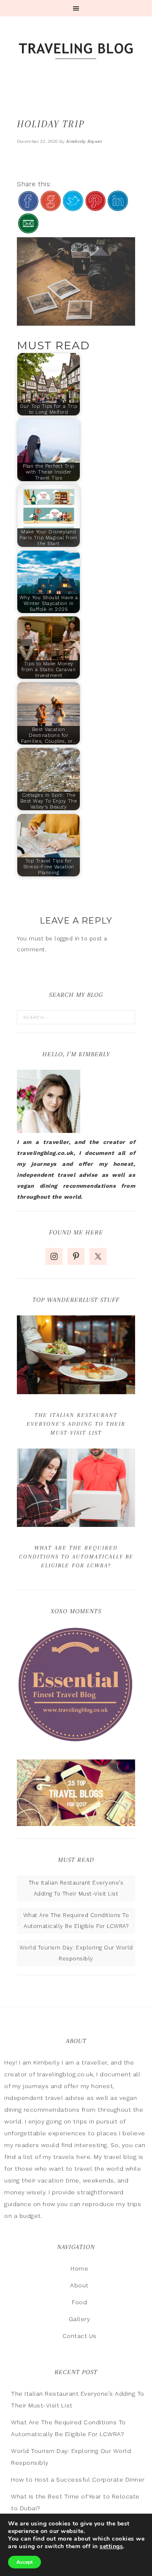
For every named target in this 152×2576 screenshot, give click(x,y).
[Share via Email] (28, 230)
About (79, 2285)
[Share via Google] (51, 208)
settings (111, 2547)
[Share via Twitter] (73, 208)
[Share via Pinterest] (95, 208)
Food (79, 2302)
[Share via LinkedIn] (118, 208)
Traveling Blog (76, 52)
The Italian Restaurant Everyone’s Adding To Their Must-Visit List (76, 1424)
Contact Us (80, 2336)
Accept (24, 2562)
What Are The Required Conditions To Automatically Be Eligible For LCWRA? (76, 1557)
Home (79, 2268)
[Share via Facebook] (28, 208)
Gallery (80, 2319)
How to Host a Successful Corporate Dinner (78, 2480)
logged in (67, 939)
